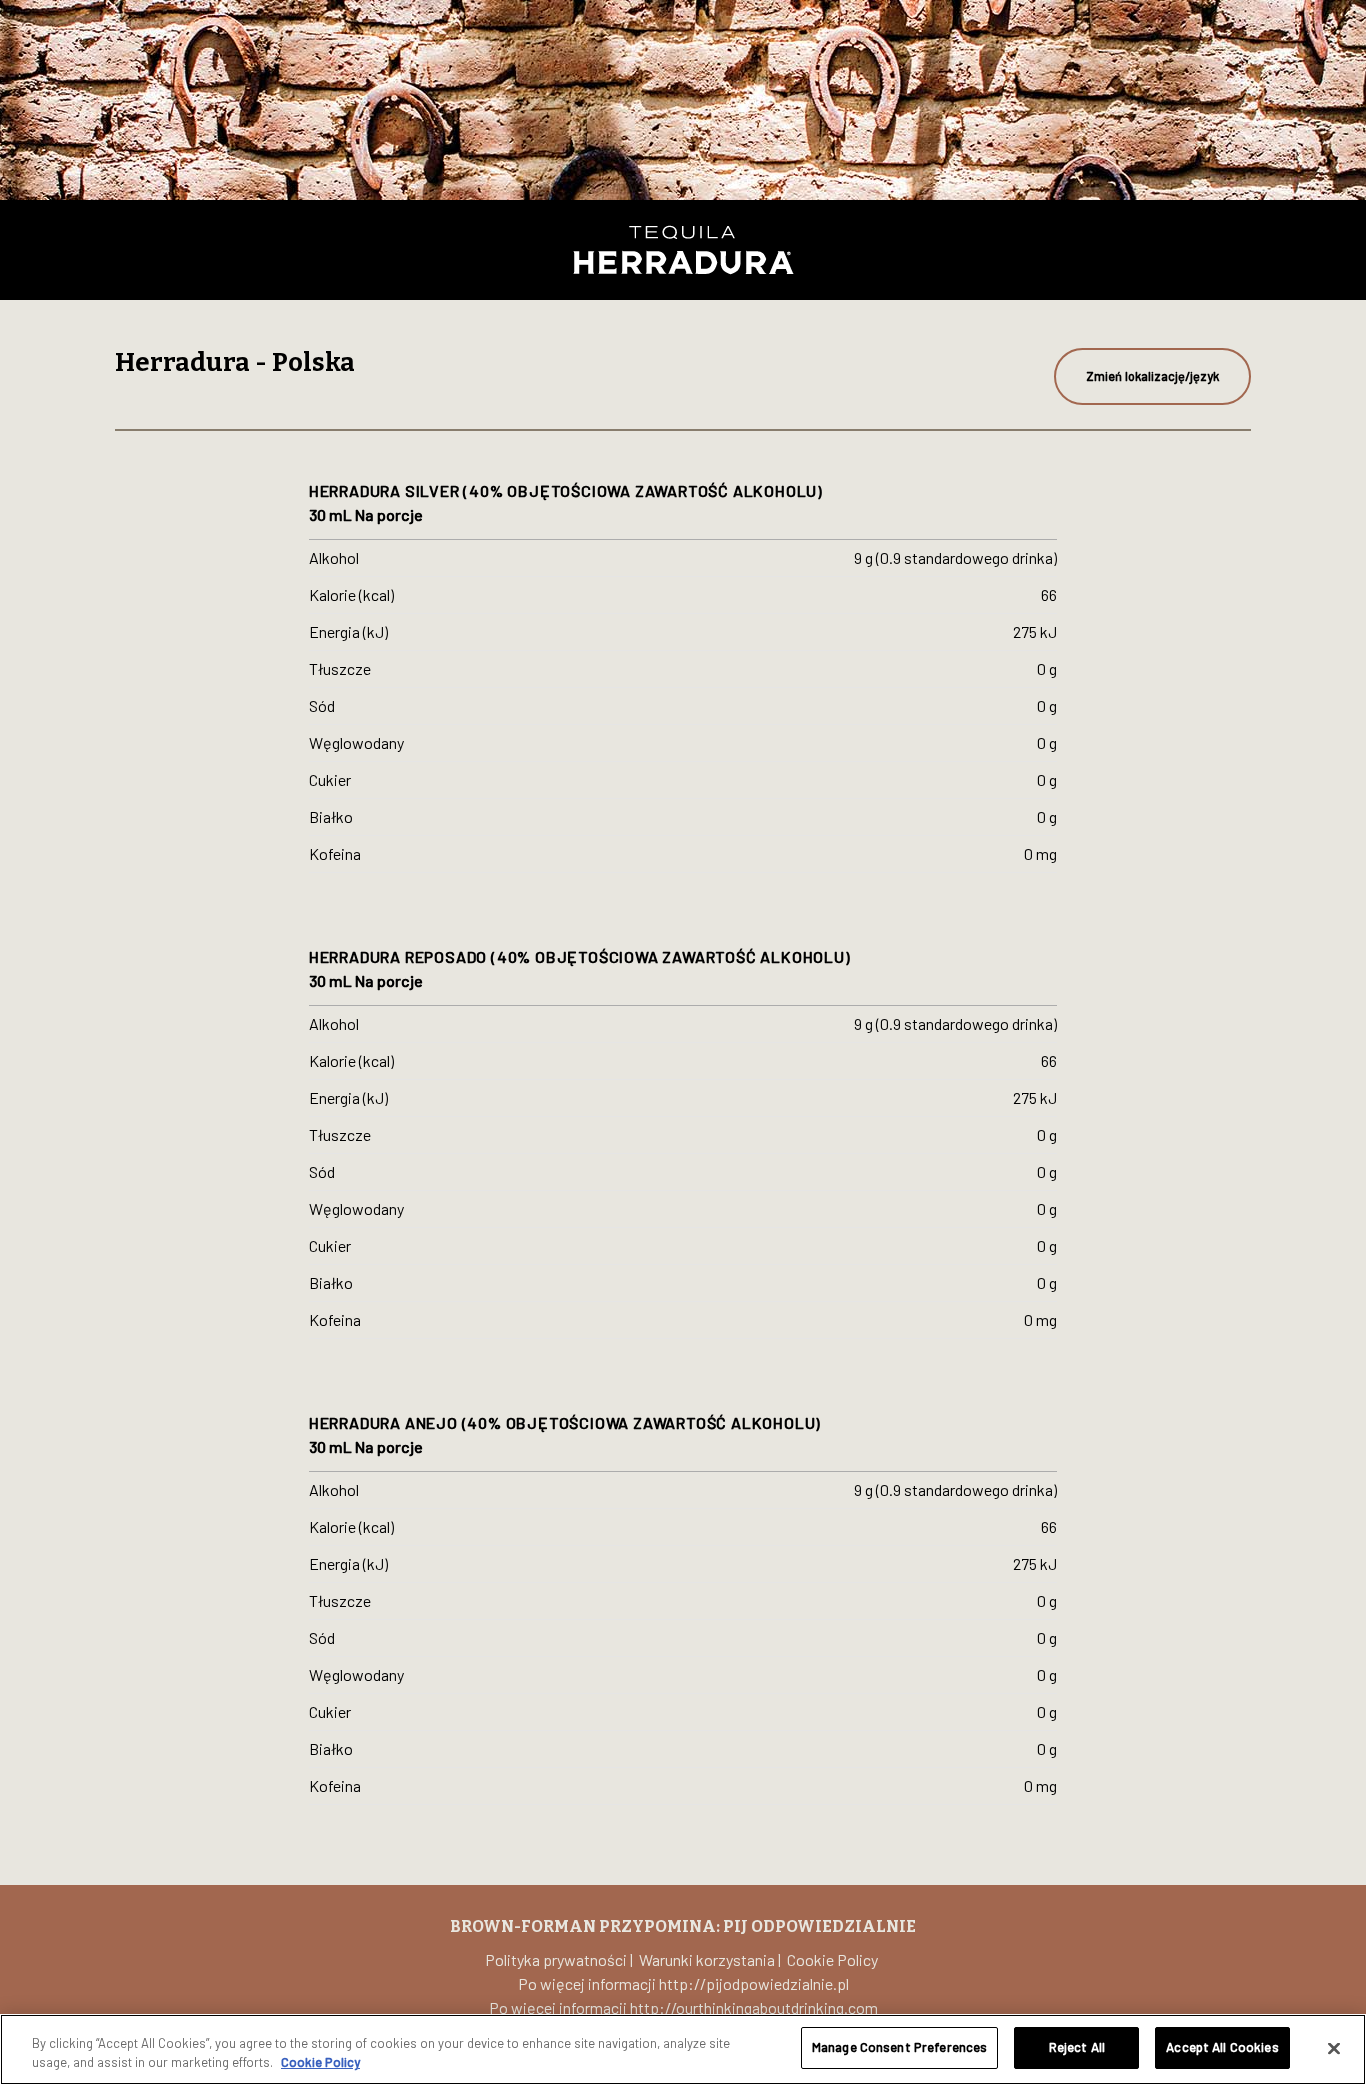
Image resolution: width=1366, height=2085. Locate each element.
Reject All (1077, 2047)
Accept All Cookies (1222, 2047)
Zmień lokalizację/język (1152, 376)
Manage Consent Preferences (899, 2047)
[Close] (1334, 2048)
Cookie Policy (832, 1959)
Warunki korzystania (707, 1959)
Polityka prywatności (556, 1959)
